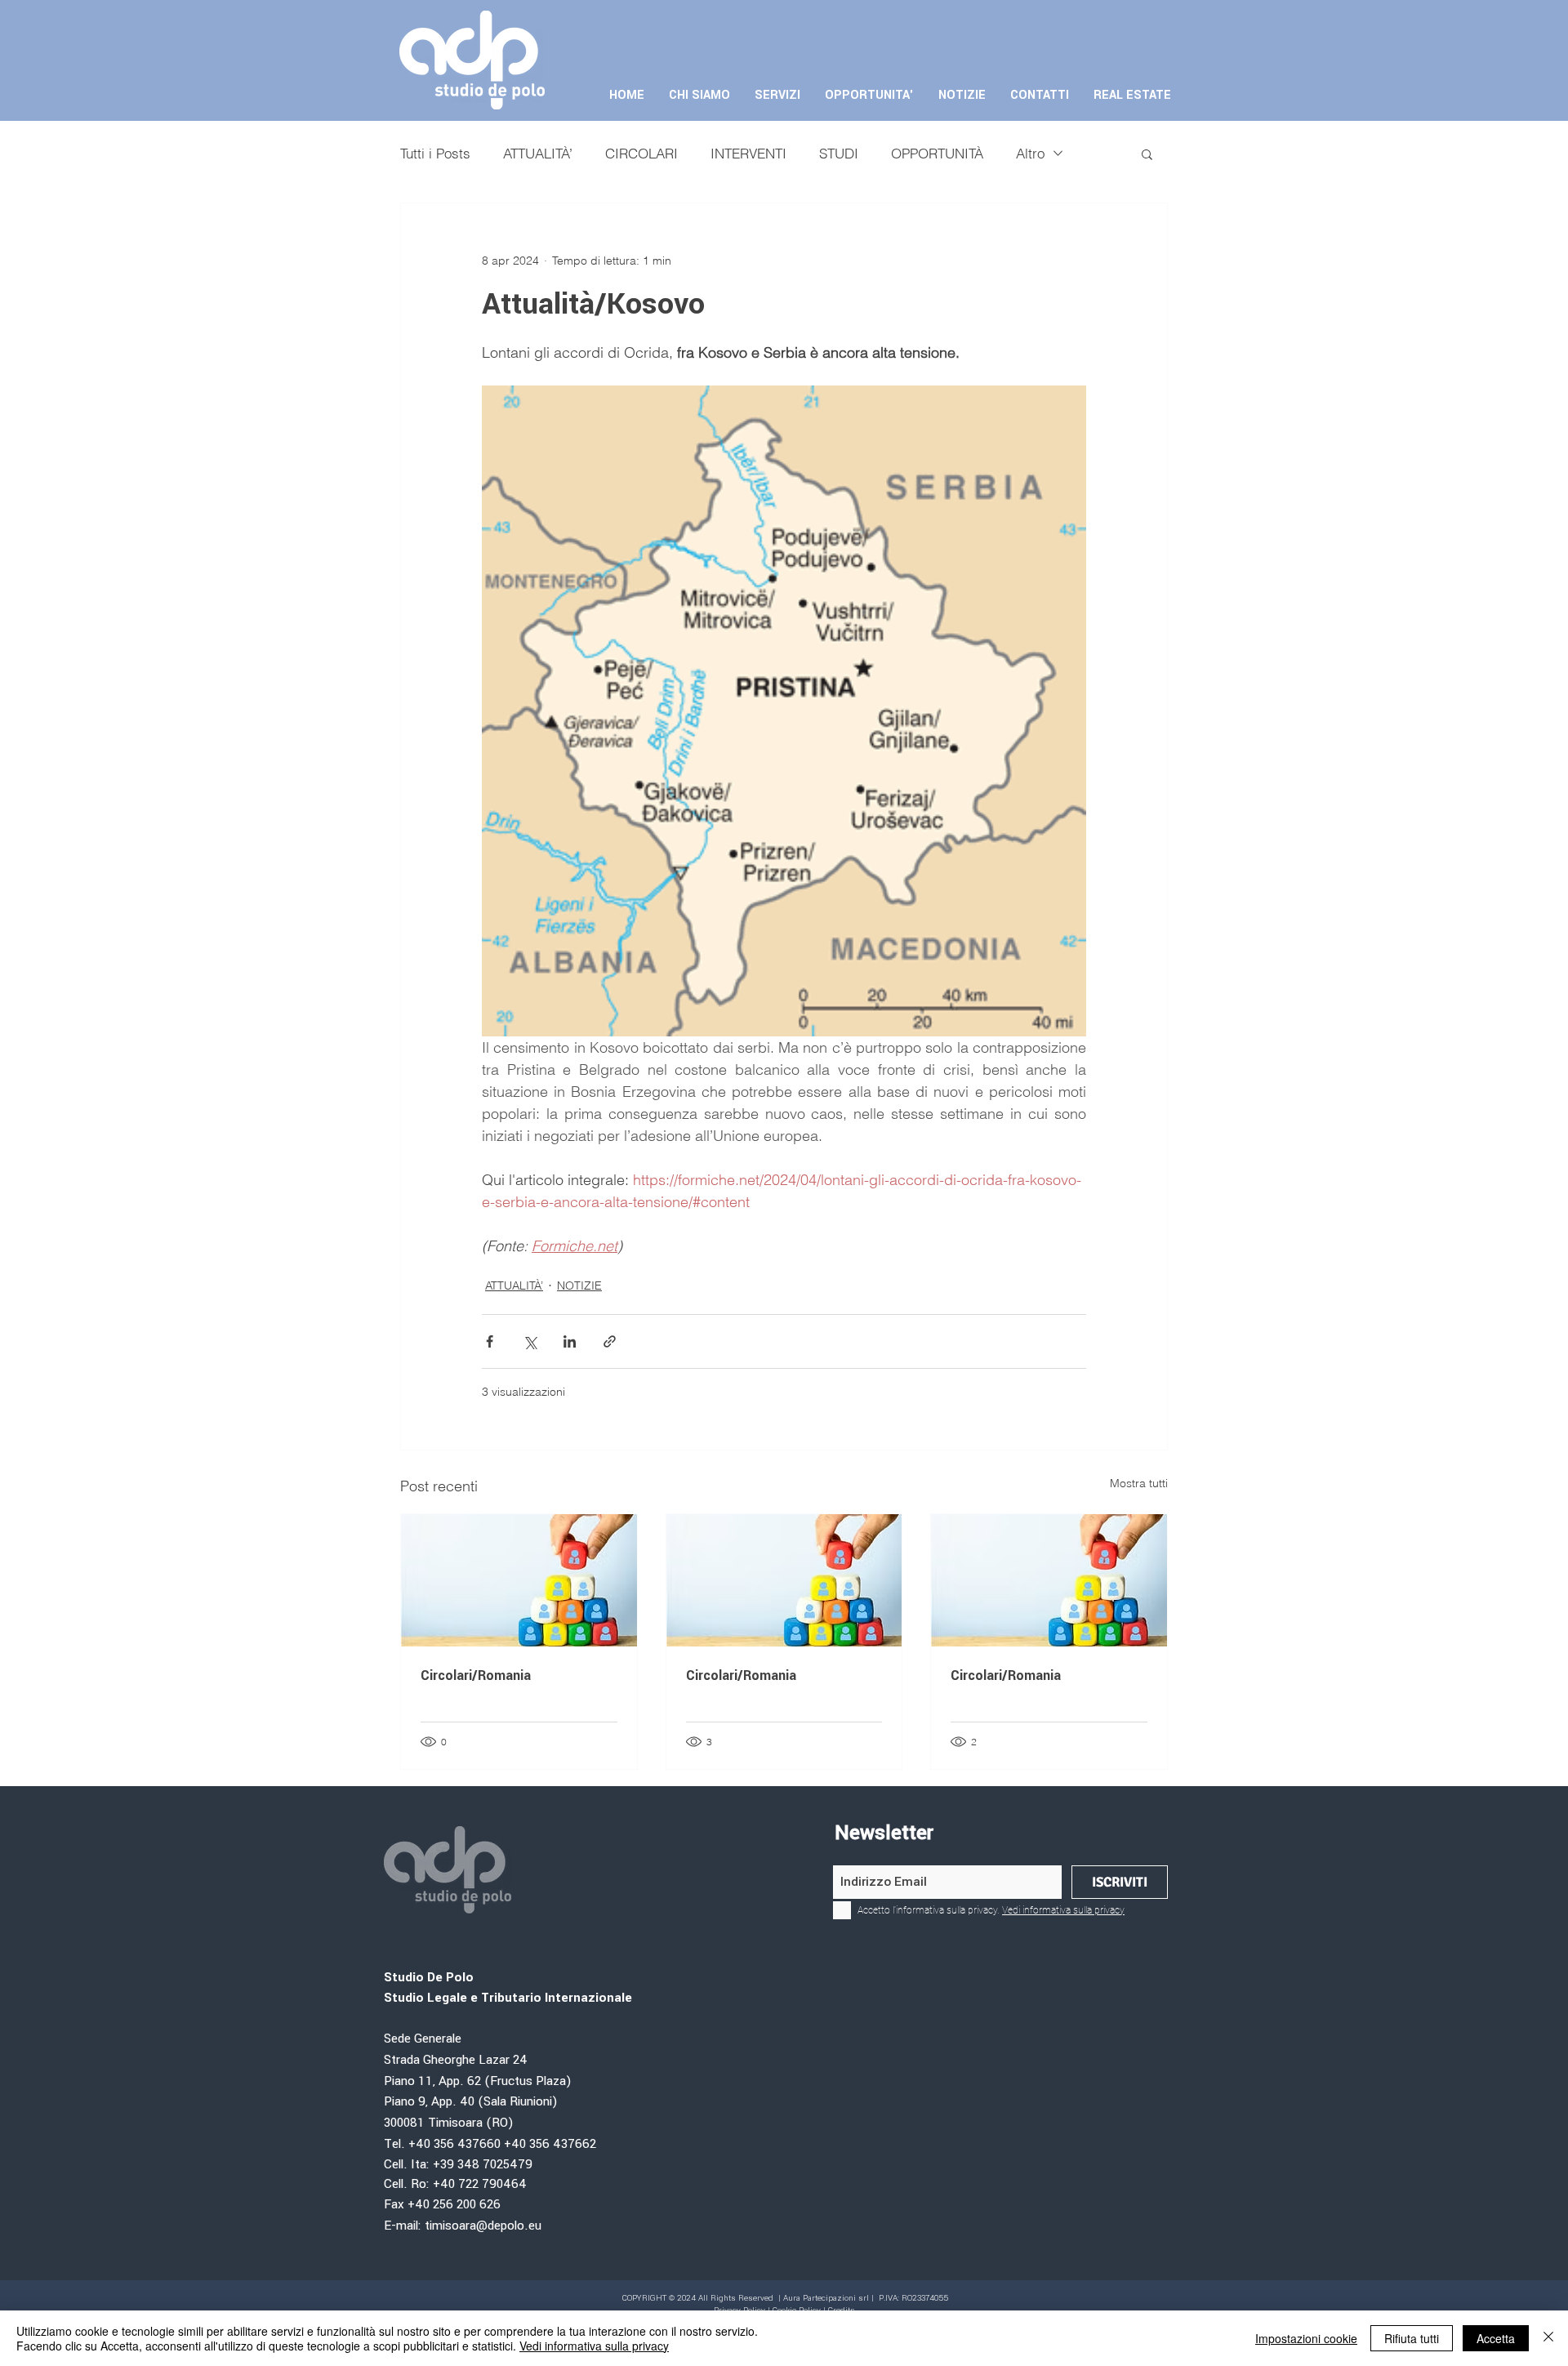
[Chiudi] (1548, 2338)
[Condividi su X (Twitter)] (530, 1341)
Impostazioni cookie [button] (1306, 2338)
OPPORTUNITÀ (937, 153)
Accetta (1496, 2338)
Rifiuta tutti (1412, 2338)
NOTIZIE (579, 1285)
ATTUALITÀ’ (538, 153)
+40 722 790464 (480, 2184)
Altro (1030, 153)
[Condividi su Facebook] (490, 1341)
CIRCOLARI (641, 153)
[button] (1147, 154)
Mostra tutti (1139, 1483)
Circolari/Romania (476, 1676)
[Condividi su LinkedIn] (570, 1341)
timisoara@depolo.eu (483, 2226)
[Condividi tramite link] (610, 1341)
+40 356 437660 (454, 2144)
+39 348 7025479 (484, 2165)
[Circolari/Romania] (519, 1580)
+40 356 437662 (550, 2144)
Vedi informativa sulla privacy (594, 2346)
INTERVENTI (748, 153)
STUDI (839, 153)
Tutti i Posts (435, 153)
